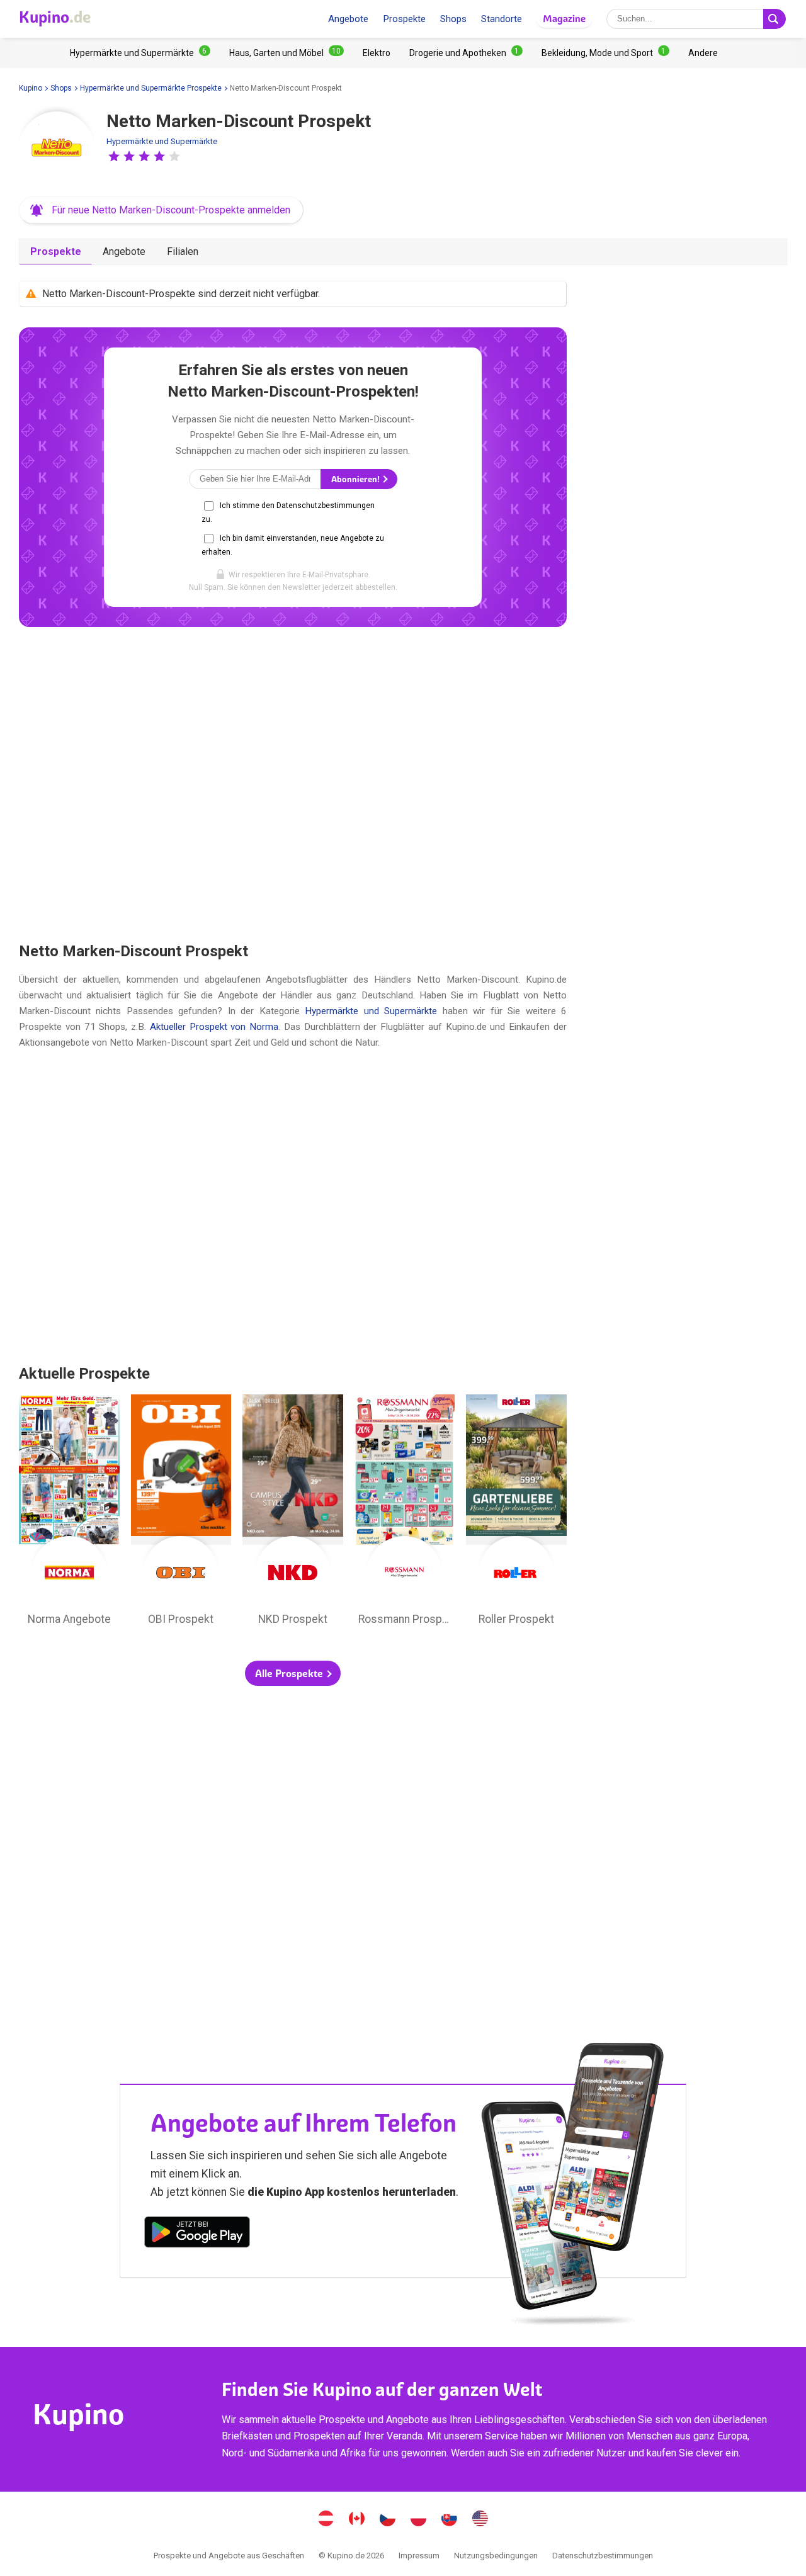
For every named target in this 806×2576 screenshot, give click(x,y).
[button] (114, 156)
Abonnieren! (356, 479)
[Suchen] (775, 19)
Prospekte (404, 19)
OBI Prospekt (181, 1513)
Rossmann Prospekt (404, 1513)
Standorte (502, 19)
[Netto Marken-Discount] (57, 149)
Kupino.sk (450, 2520)
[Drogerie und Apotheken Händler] (466, 53)
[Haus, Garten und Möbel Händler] (287, 53)
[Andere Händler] (703, 53)
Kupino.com (480, 2520)
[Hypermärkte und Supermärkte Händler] (140, 53)
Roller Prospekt (516, 1513)
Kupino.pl (419, 2520)
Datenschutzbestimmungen (603, 2556)
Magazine (564, 19)
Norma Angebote (69, 1513)
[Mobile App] (197, 2234)
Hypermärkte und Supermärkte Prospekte (151, 88)
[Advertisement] (293, 784)
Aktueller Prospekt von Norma (214, 1027)
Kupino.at (326, 2520)
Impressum (419, 2556)
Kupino (31, 88)
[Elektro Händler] (377, 53)
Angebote (348, 19)
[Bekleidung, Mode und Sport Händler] (605, 53)
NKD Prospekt (293, 1513)
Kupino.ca (357, 2520)
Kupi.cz (388, 2520)
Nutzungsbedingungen (496, 2556)
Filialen (183, 251)
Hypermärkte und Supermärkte (162, 141)
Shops (453, 19)
